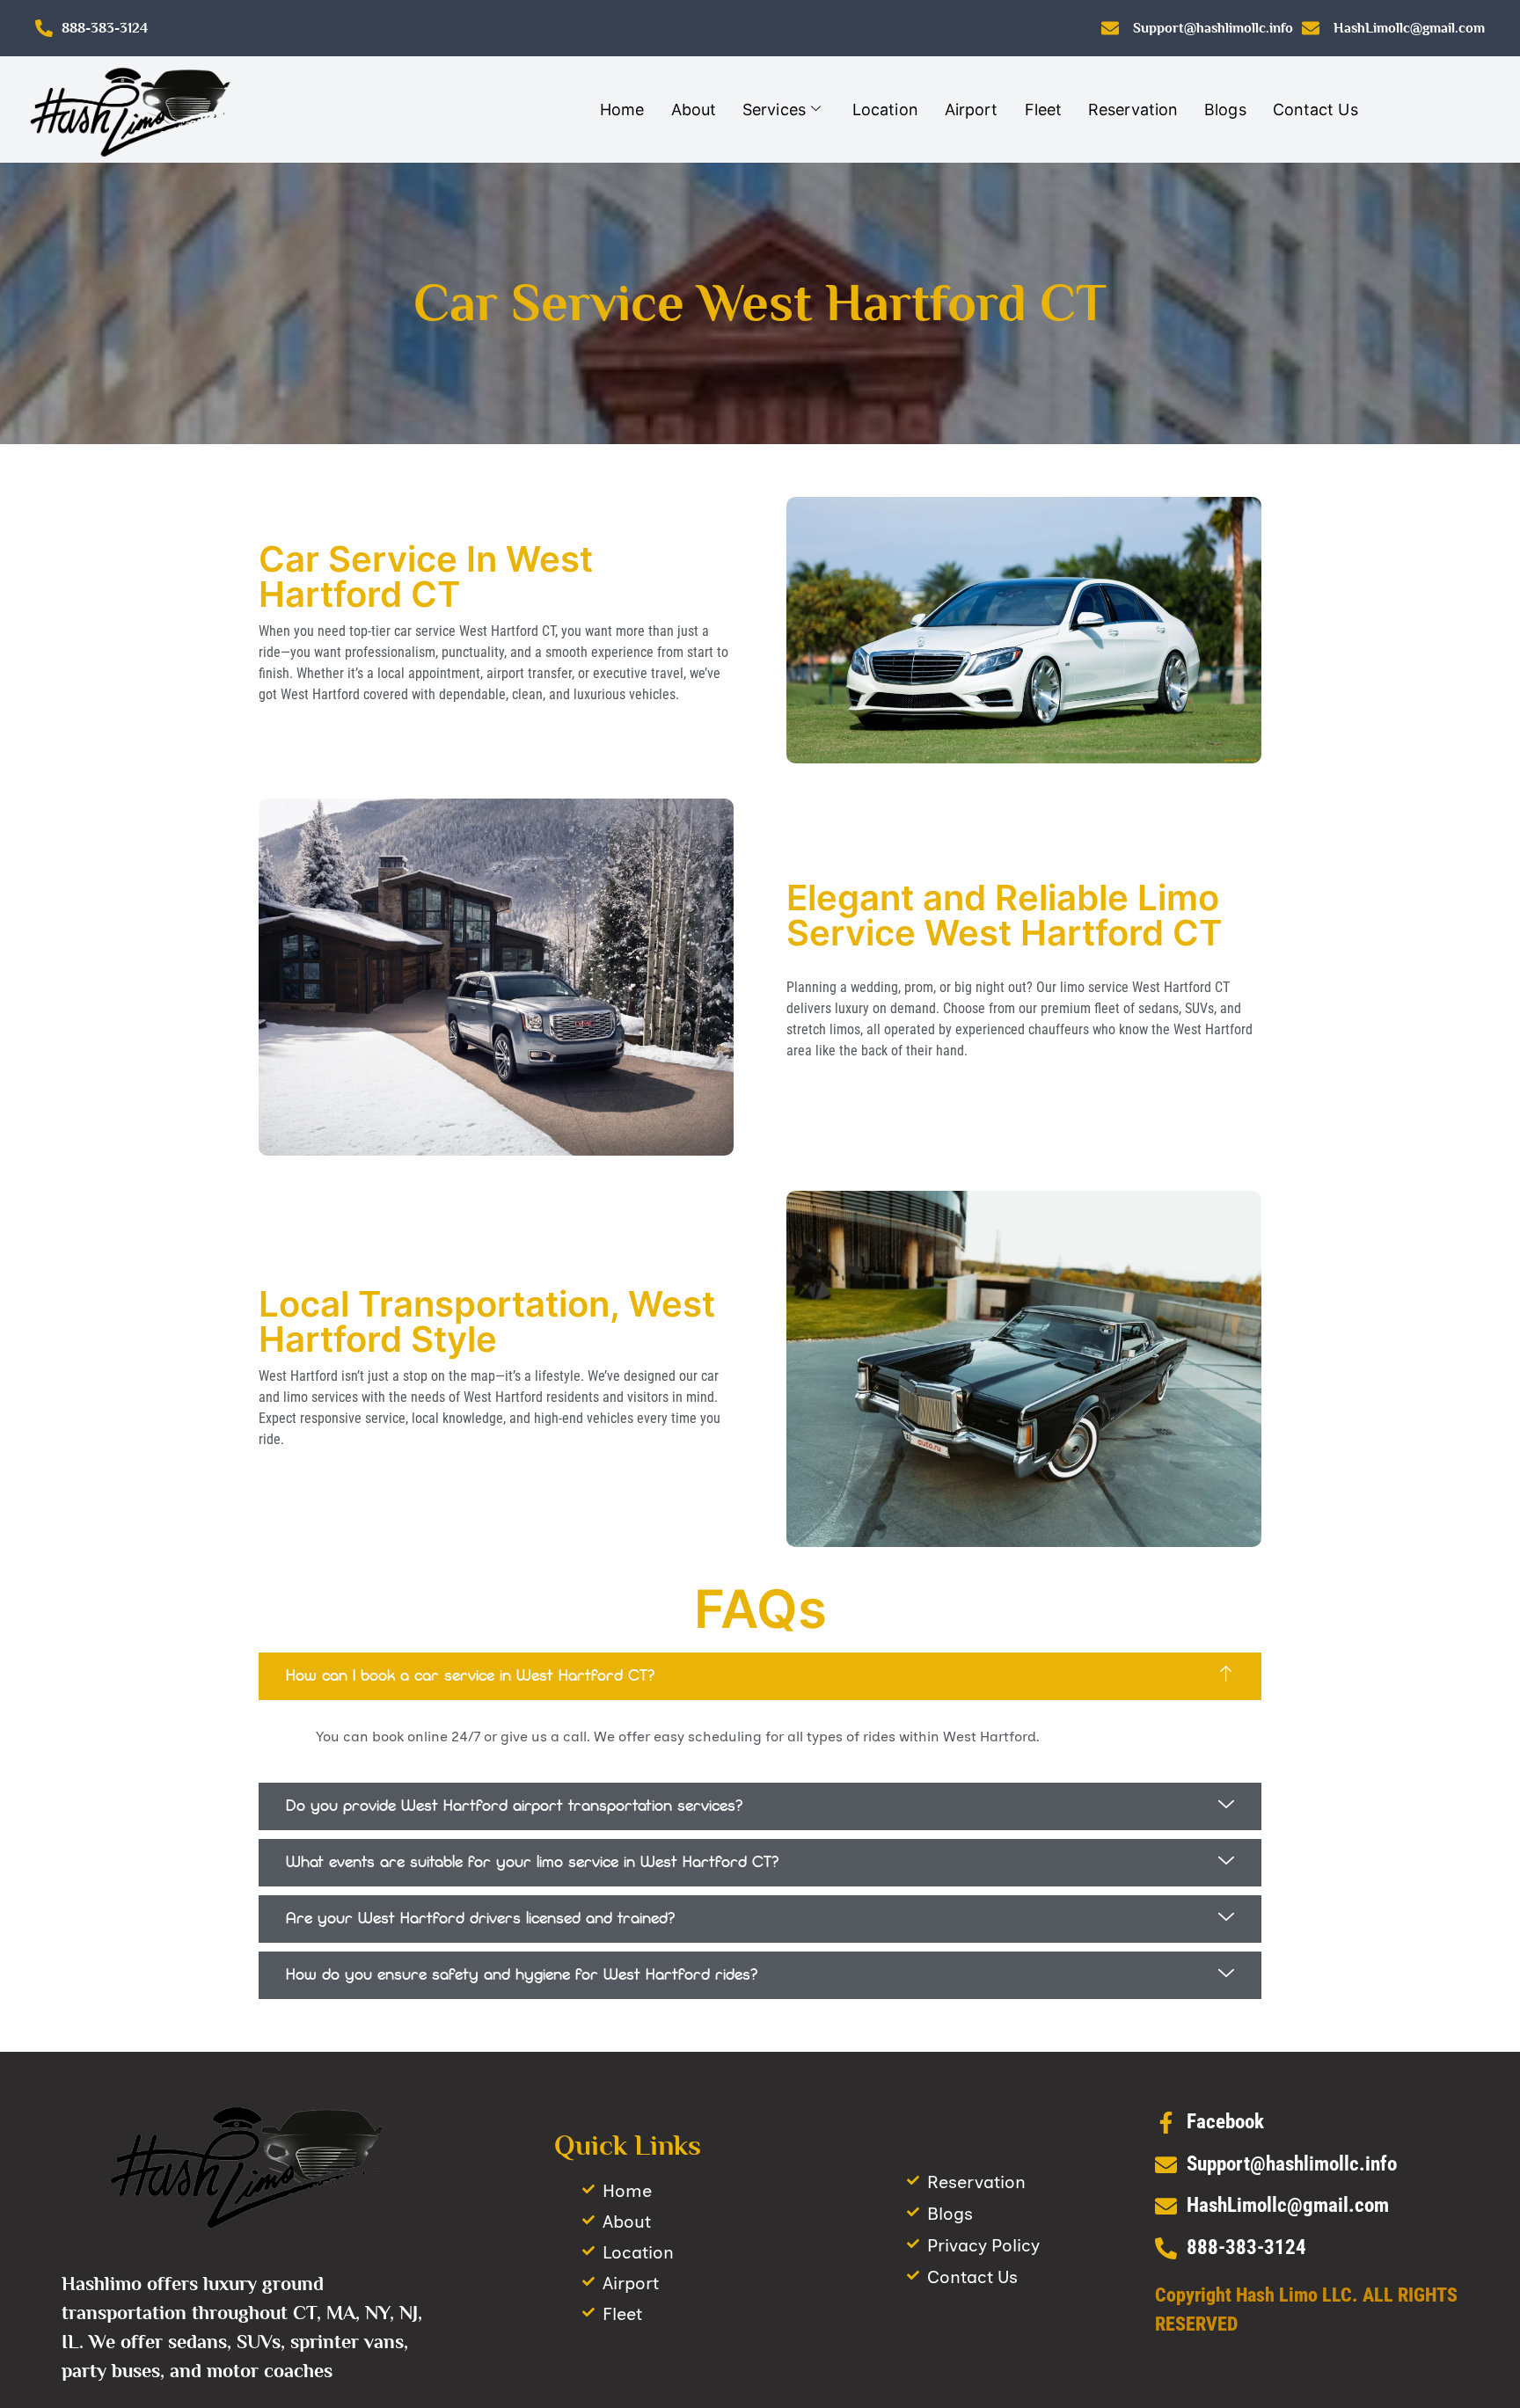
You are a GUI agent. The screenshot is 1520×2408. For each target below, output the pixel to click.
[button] (760, 1676)
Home (622, 109)
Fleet (1044, 109)
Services (774, 109)
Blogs (1225, 109)
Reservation (1133, 109)
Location (885, 109)
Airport (972, 109)
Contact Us (1315, 109)
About (694, 109)
